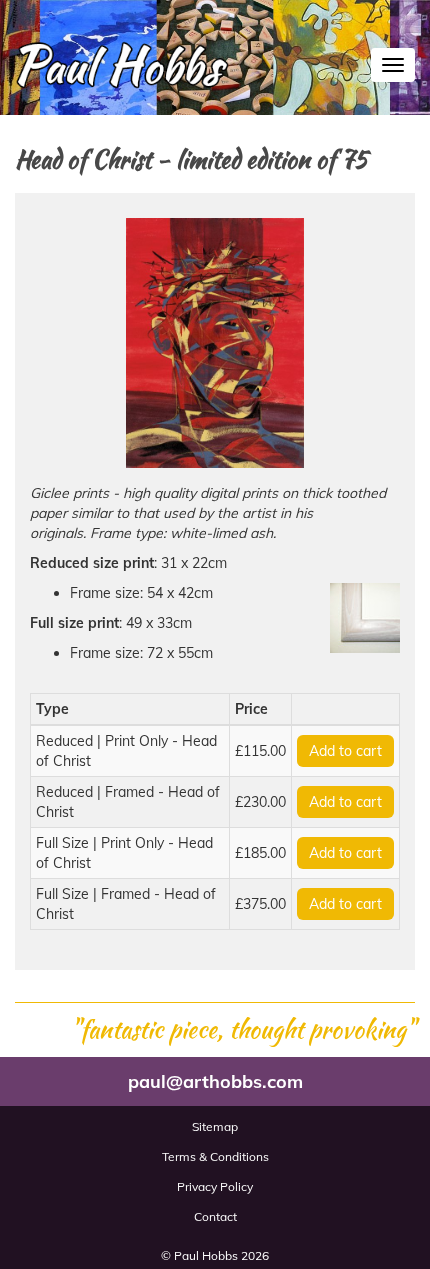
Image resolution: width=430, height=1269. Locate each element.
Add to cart (345, 751)
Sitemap (215, 1126)
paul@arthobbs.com (215, 1081)
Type (52, 709)
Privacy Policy (215, 1186)
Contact (215, 1216)
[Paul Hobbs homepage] (115, 71)
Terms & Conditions (215, 1156)
